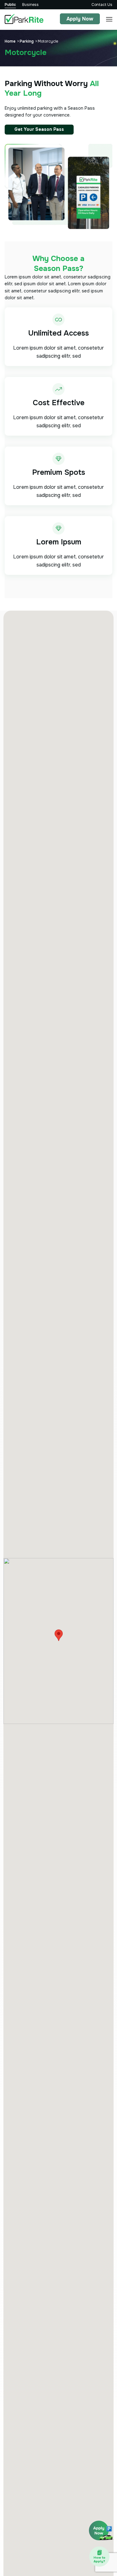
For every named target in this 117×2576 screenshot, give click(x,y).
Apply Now (80, 19)
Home (10, 41)
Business (30, 5)
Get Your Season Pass (39, 129)
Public (10, 5)
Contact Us (102, 5)
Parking (27, 41)
